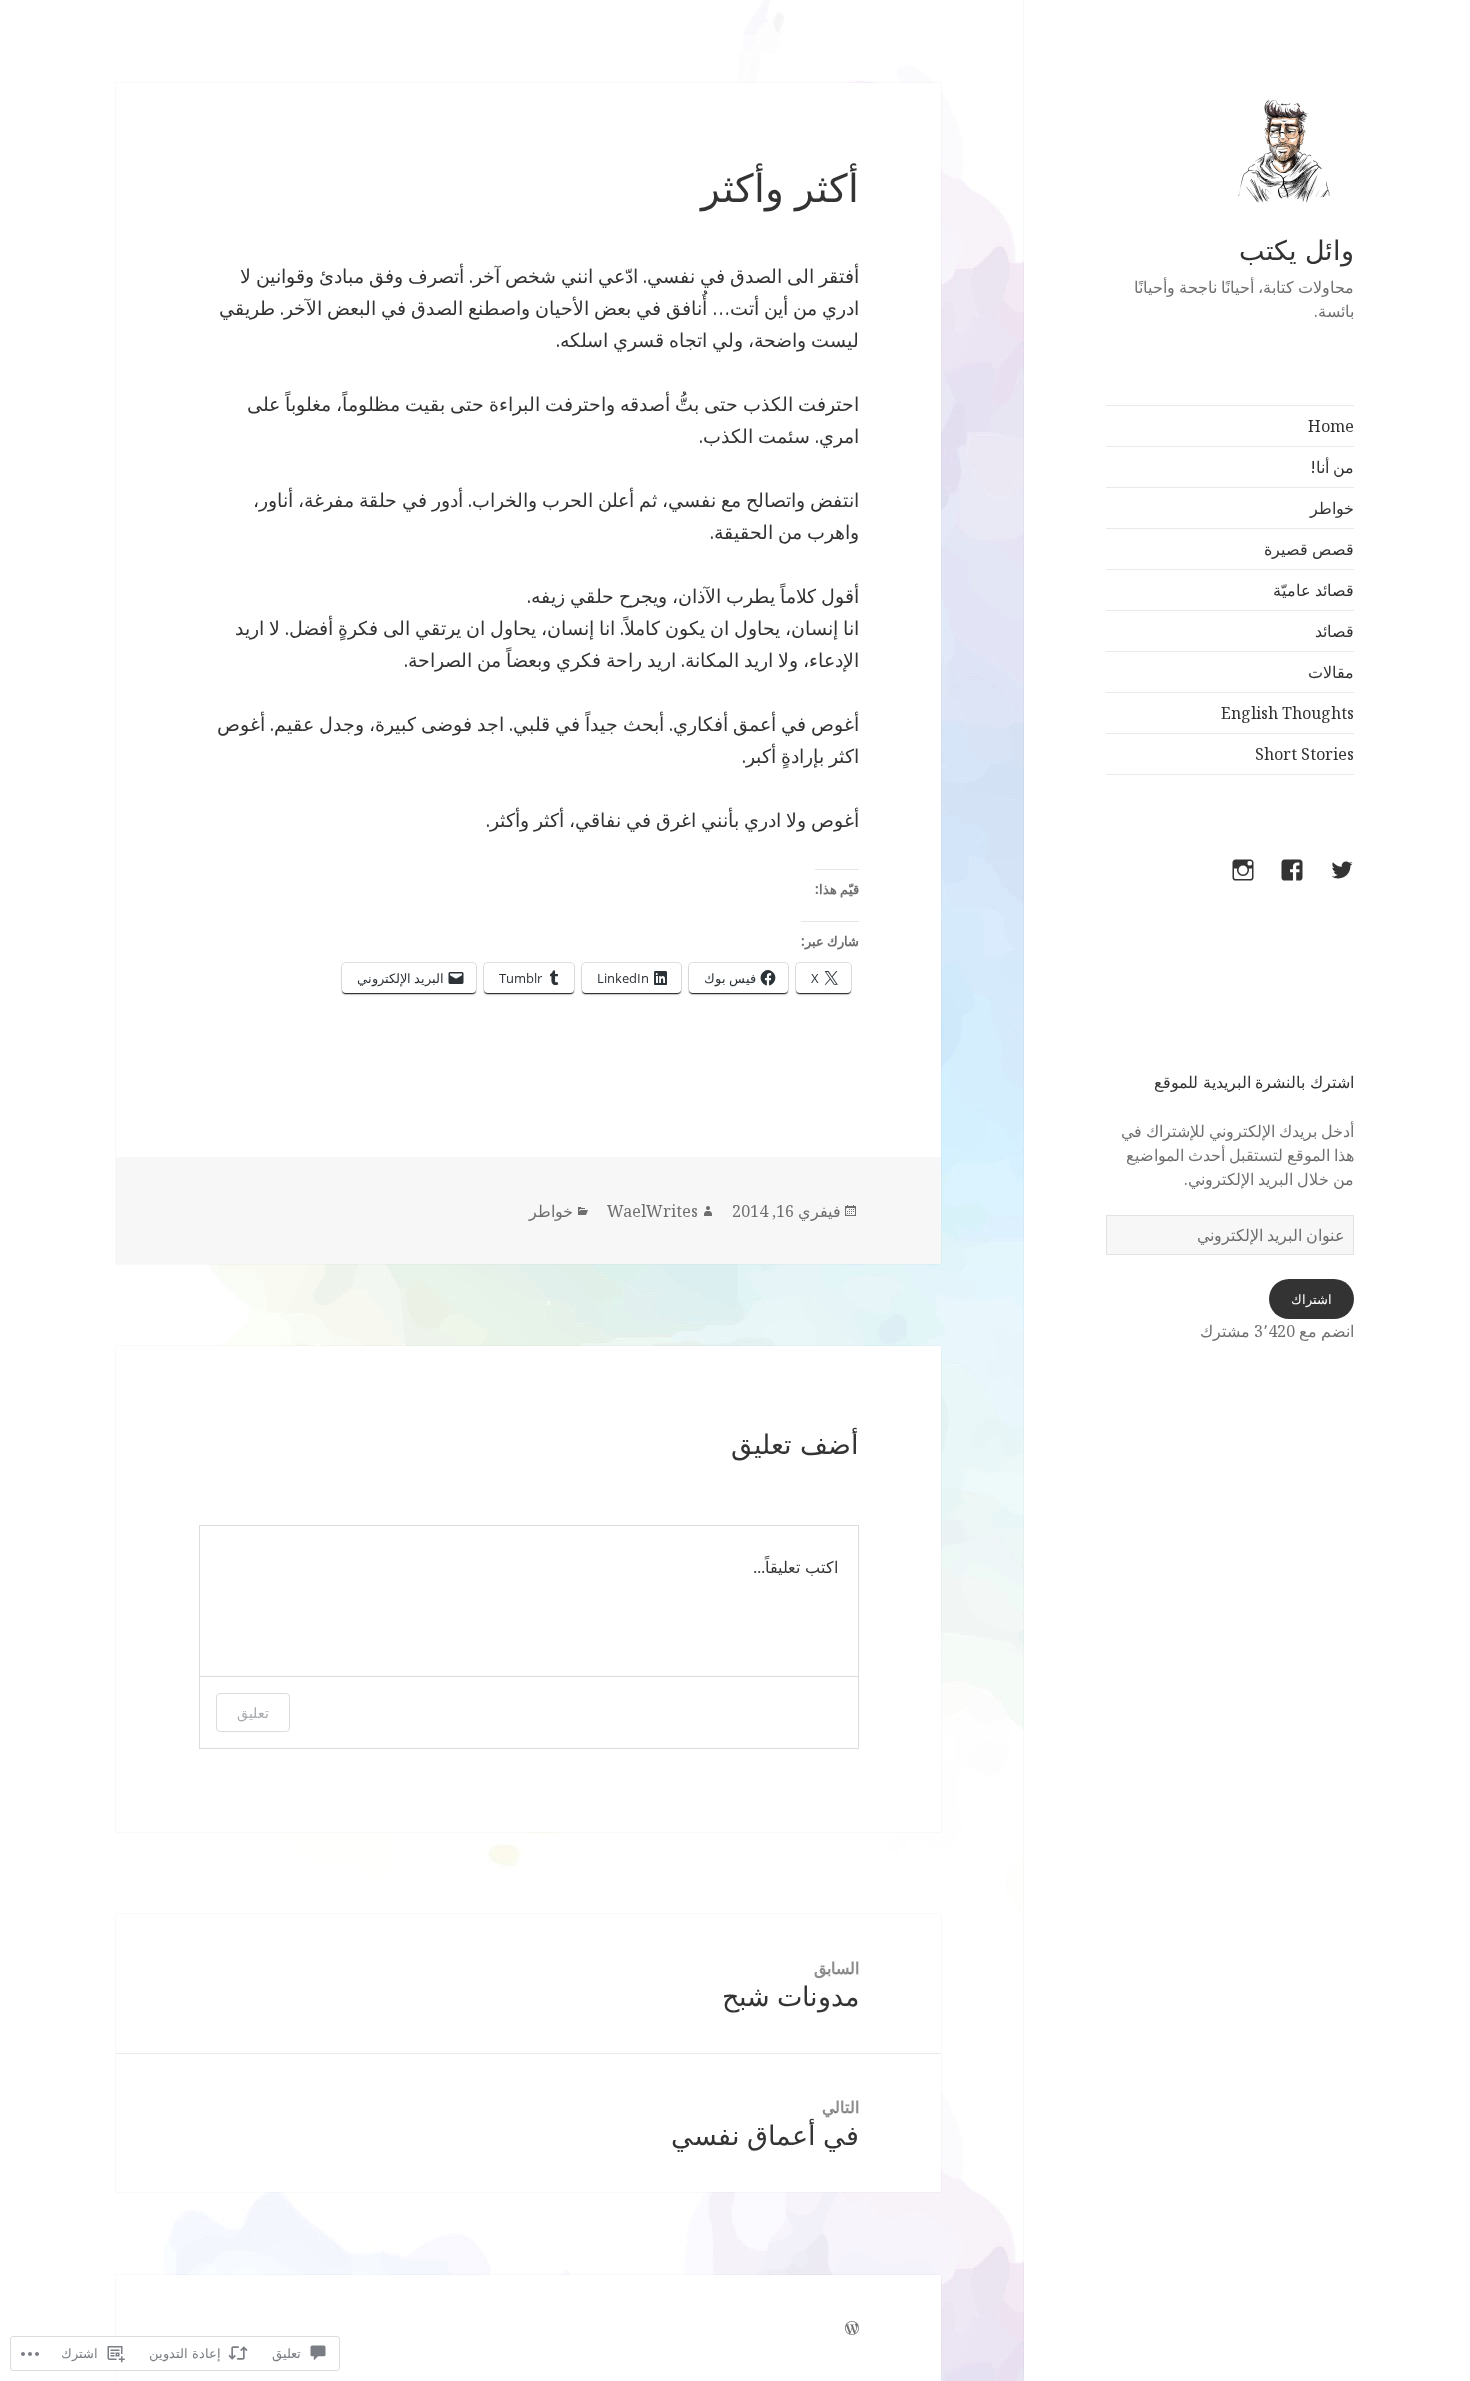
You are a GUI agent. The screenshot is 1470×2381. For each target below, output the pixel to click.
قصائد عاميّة (1313, 590)
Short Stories (1304, 754)
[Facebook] (1280, 882)
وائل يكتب (1296, 251)
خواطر (1332, 508)
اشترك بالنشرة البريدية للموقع (1254, 1082)
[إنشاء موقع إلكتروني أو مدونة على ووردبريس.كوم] (852, 2328)
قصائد (1334, 631)
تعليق (253, 1712)
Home (1331, 426)
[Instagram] (1231, 882)
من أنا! (1332, 467)
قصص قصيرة (1309, 549)
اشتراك (1311, 1299)
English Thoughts (1287, 713)
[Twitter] (1330, 882)
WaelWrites (652, 1211)
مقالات (1331, 672)
